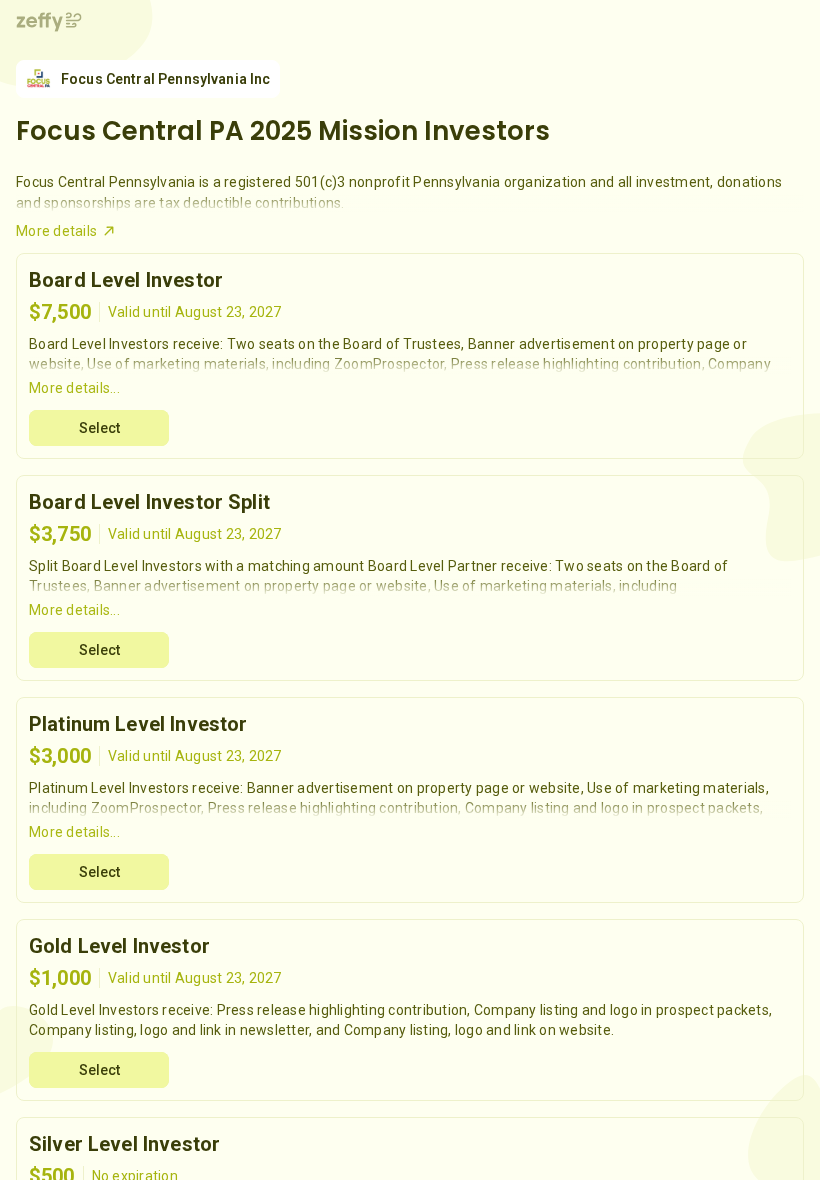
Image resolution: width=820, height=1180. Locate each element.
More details (56, 231)
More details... (74, 388)
